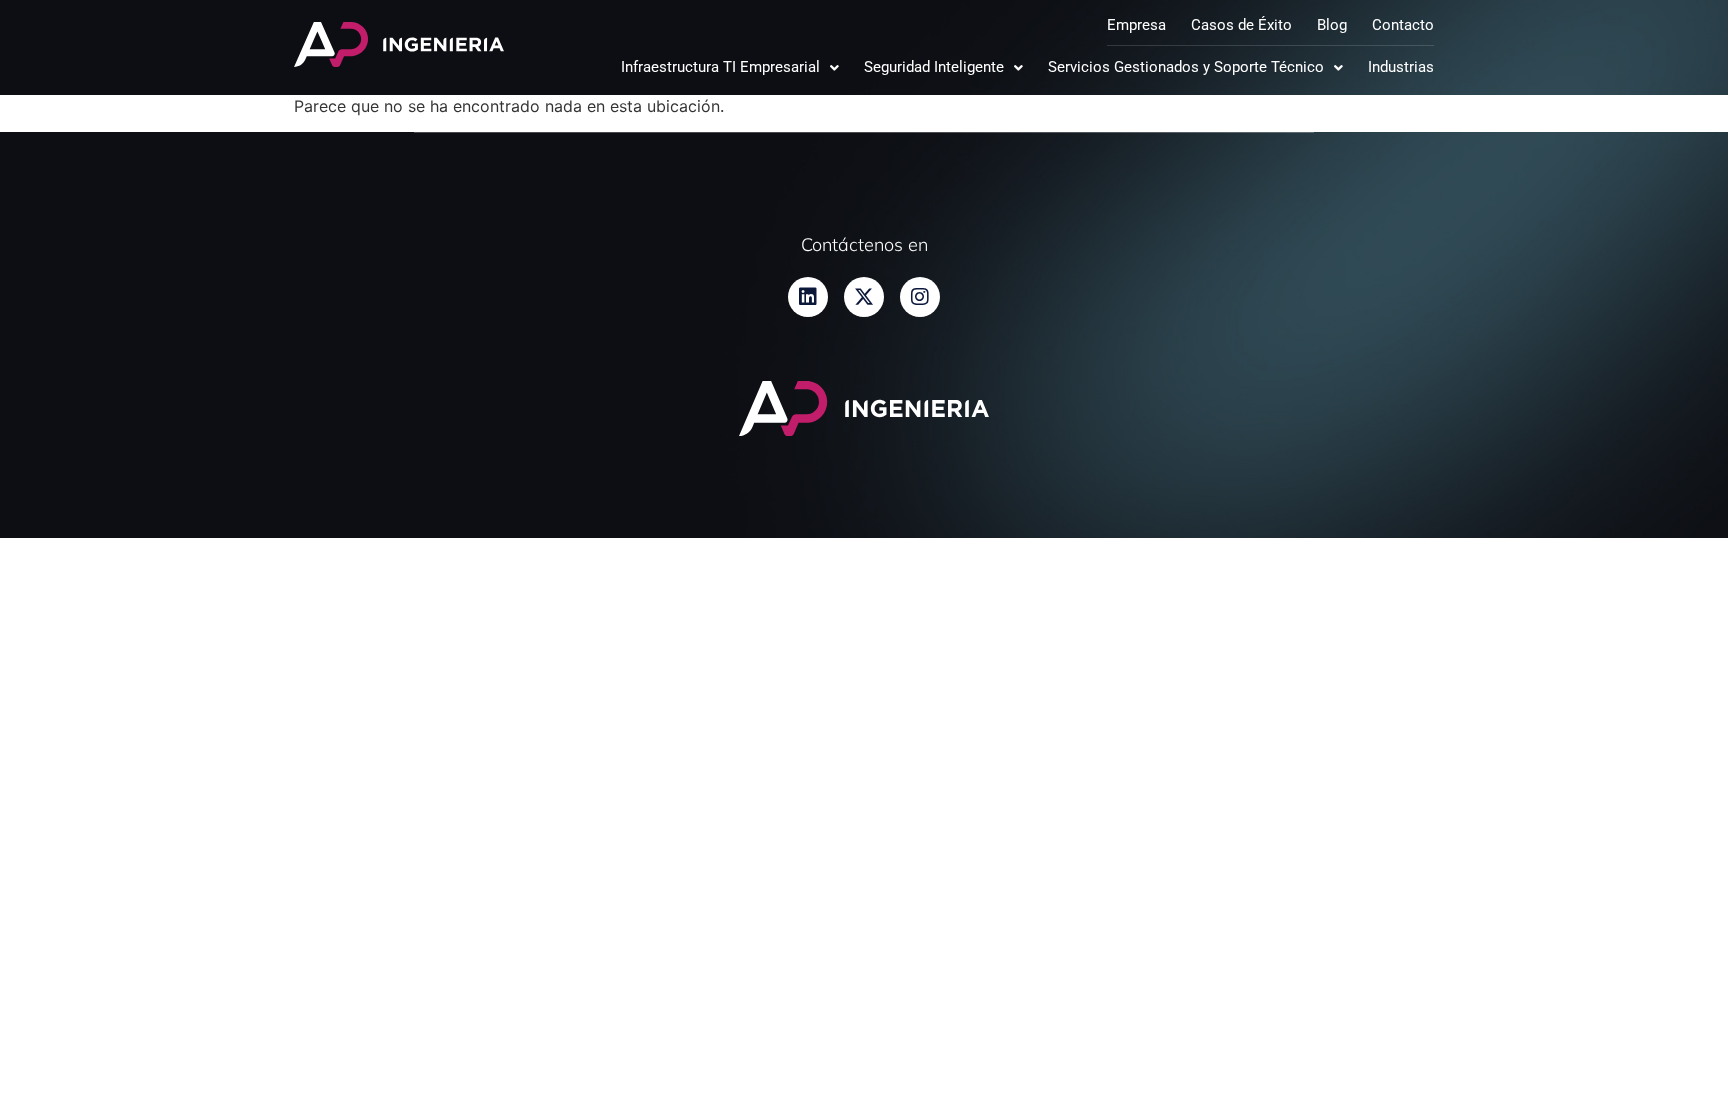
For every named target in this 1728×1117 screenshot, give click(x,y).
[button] (730, 67)
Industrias (1401, 67)
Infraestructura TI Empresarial (720, 67)
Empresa (1136, 25)
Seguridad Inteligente (934, 67)
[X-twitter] (864, 297)
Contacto (1403, 25)
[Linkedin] (808, 297)
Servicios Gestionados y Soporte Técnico (1186, 67)
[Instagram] (920, 297)
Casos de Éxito (1241, 25)
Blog (1332, 25)
